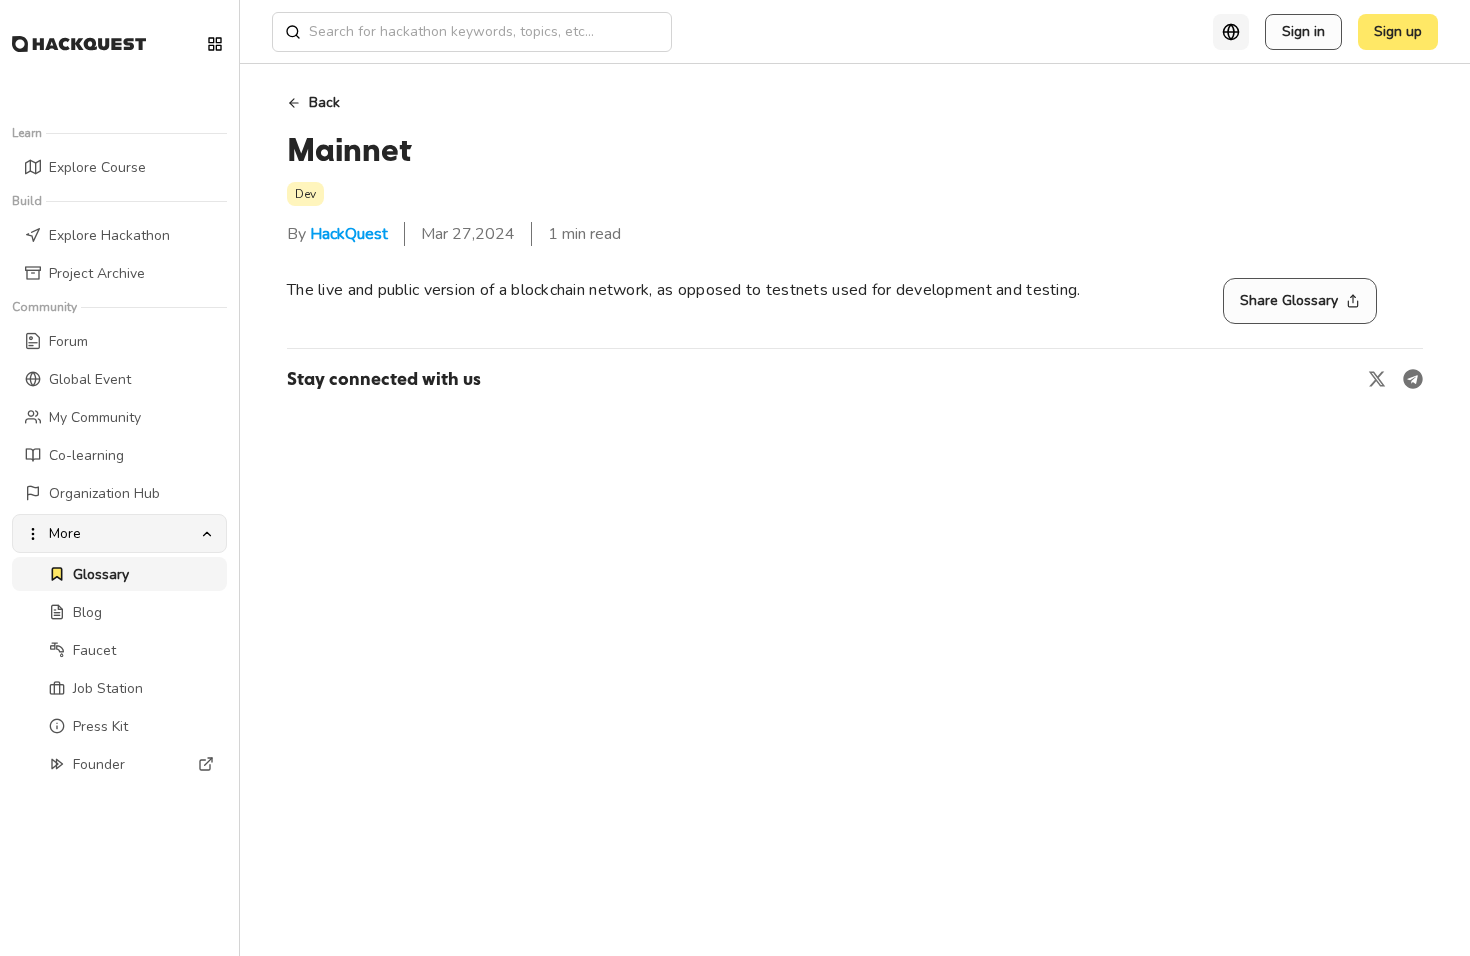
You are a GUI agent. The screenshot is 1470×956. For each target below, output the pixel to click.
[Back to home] (79, 44)
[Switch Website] (215, 44)
